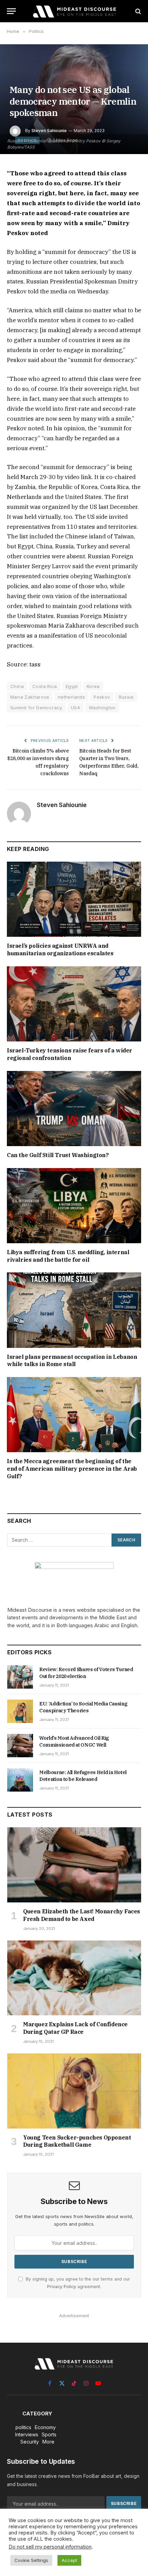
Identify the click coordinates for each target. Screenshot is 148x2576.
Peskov (102, 697)
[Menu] (11, 11)
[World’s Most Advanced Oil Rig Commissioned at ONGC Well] (20, 1746)
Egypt (72, 686)
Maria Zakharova (30, 697)
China (17, 686)
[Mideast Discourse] (74, 11)
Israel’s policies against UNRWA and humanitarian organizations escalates (60, 949)
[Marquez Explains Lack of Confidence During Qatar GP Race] (74, 1978)
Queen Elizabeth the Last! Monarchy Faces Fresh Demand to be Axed (82, 1915)
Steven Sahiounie (49, 131)
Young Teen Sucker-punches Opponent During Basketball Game (77, 2141)
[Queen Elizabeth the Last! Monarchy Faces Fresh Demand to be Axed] (74, 1865)
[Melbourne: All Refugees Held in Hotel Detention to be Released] (20, 1780)
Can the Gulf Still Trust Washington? (58, 1155)
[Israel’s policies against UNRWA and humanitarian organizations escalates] (74, 899)
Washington (102, 708)
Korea (93, 686)
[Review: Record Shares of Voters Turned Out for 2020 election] (20, 1677)
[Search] (138, 11)
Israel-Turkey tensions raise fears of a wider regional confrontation (70, 1054)
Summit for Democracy (36, 708)
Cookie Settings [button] (31, 2560)
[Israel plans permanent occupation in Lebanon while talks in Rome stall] (74, 1310)
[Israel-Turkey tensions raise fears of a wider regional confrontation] (74, 1004)
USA (76, 708)
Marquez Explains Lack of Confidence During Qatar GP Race (75, 2028)
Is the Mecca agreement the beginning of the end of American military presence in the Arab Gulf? (72, 1469)
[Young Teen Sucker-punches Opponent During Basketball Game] (74, 2091)
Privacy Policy (62, 2287)
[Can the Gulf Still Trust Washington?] (74, 1109)
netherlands (71, 697)
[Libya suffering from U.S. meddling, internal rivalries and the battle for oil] (74, 1206)
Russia (126, 697)
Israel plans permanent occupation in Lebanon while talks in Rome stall (72, 1361)
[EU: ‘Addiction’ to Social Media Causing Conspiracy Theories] (20, 1711)
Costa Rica (45, 686)
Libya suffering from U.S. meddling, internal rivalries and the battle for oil (68, 1256)
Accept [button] (69, 2560)
